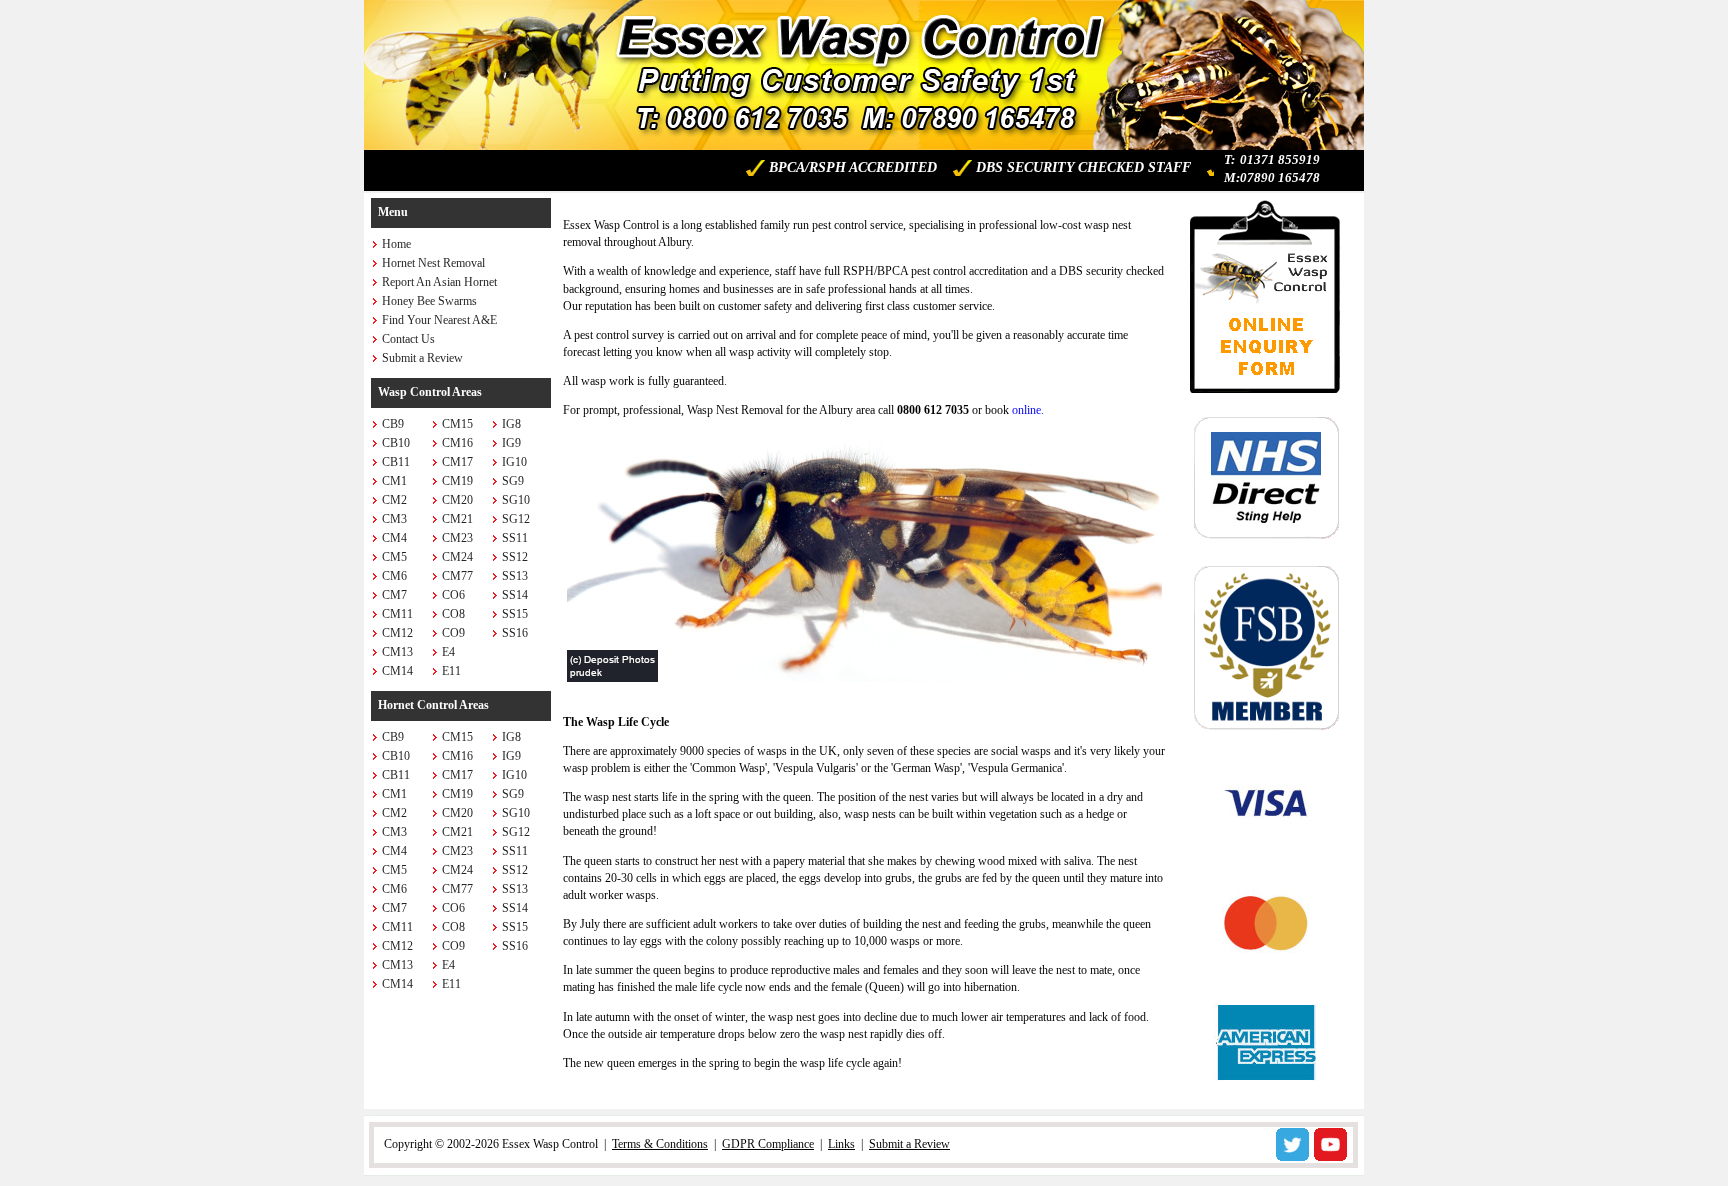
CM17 (457, 462)
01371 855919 (1280, 159)
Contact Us (408, 339)
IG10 (514, 462)
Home (396, 244)
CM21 (457, 519)
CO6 (453, 595)
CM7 (394, 595)
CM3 (394, 519)
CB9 (393, 424)
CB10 (396, 443)
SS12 (515, 557)
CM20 (457, 500)
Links (841, 1144)
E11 (451, 671)
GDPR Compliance (768, 1144)
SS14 (515, 595)
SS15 (515, 614)
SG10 (516, 500)
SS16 (515, 633)
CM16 (457, 443)
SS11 (515, 538)
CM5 (394, 557)
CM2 (394, 500)
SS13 (515, 576)
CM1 (394, 481)
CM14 (397, 671)
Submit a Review (422, 358)
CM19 (457, 481)
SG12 (516, 519)
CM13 (397, 652)
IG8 (511, 424)
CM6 (394, 576)
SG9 (513, 481)
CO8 (453, 614)
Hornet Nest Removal (433, 263)
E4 (448, 652)
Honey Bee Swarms (429, 301)
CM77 (457, 576)
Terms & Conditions (660, 1144)
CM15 (457, 424)
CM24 (457, 557)
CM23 (457, 538)
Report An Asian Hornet (439, 282)
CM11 (397, 614)
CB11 (396, 462)
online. (1028, 410)
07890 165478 (1280, 177)
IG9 (511, 443)
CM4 (394, 538)
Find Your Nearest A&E (439, 320)
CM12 (397, 633)
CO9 (453, 633)
